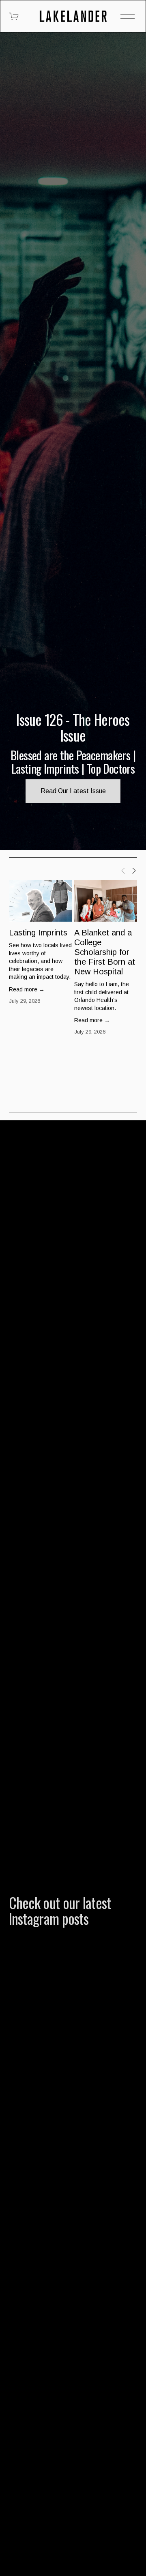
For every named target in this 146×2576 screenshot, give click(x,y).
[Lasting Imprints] (40, 901)
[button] (123, 870)
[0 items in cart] (14, 16)
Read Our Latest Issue (73, 791)
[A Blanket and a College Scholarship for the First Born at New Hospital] (106, 901)
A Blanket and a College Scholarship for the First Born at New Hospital (105, 952)
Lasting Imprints (38, 933)
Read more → (27, 989)
